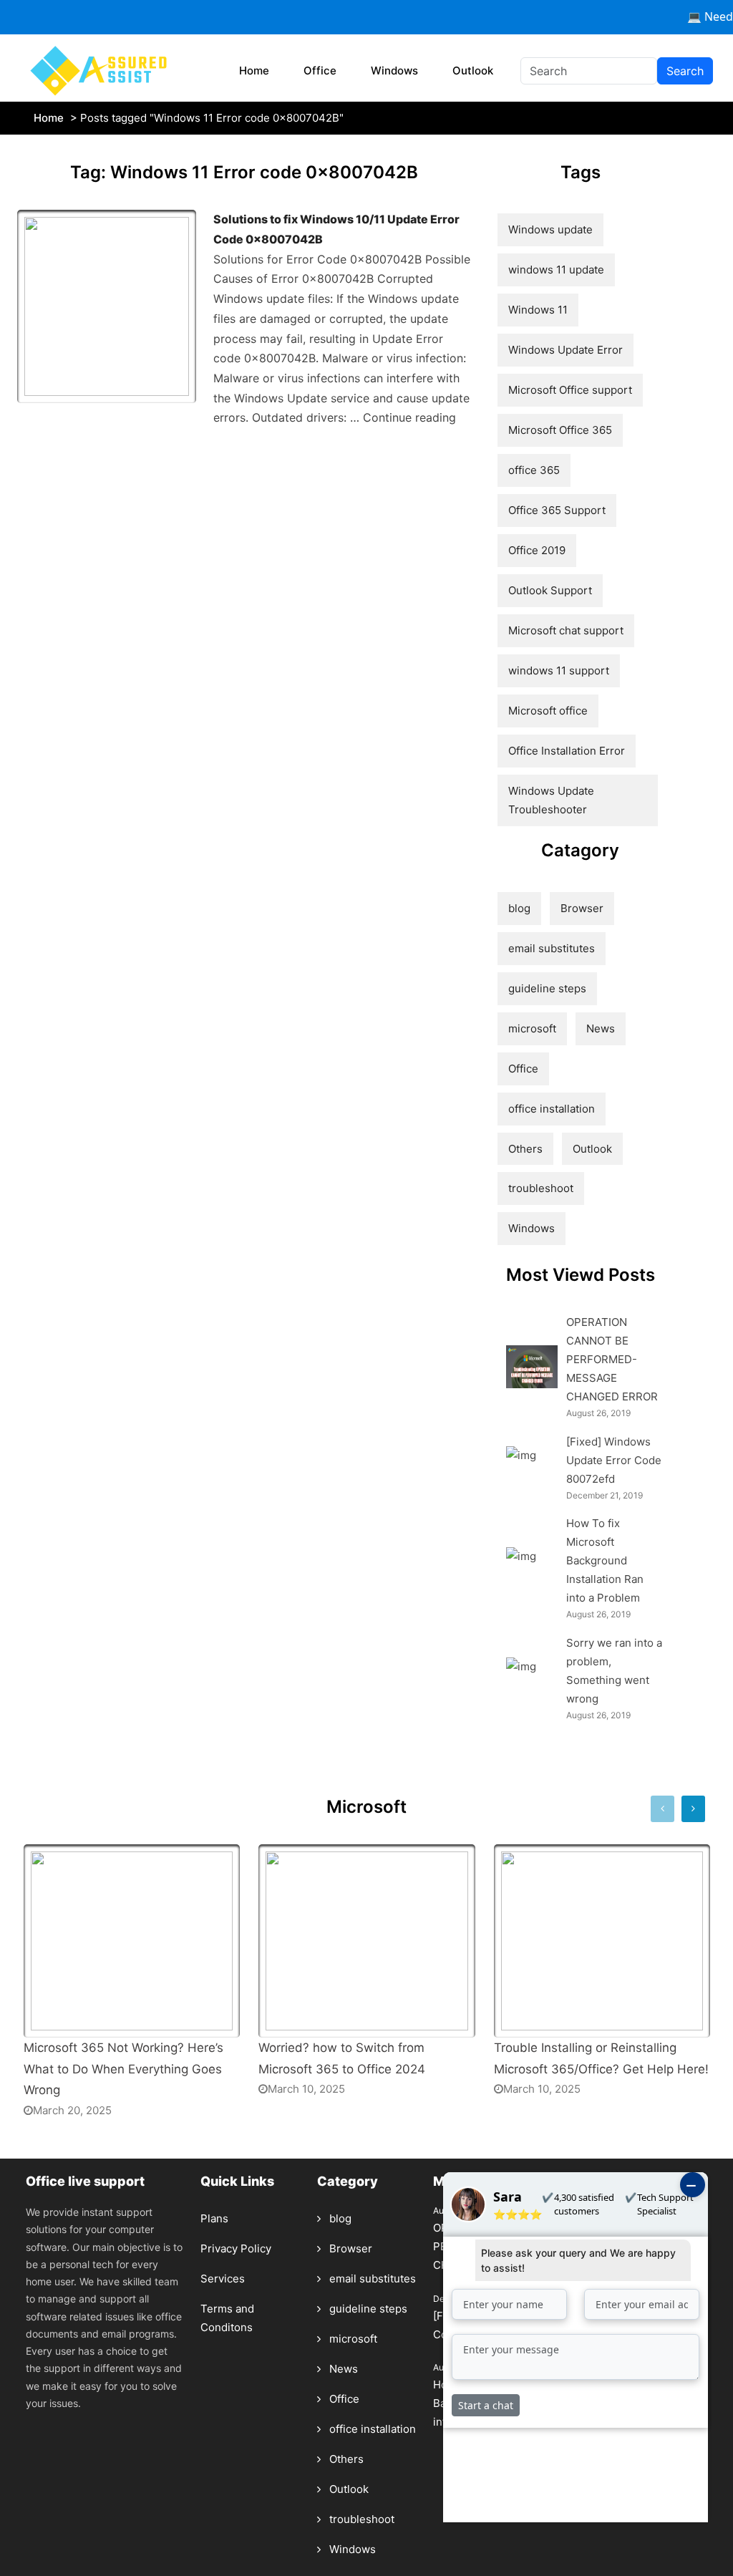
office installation (552, 1109)
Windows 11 (538, 310)
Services (223, 2279)
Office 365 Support (557, 510)
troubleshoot (541, 1188)
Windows (394, 71)
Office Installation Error (567, 751)
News (601, 1028)
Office (320, 71)
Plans (214, 2218)
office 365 (534, 470)
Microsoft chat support (566, 630)
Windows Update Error (565, 350)
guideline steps (547, 988)
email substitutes (552, 948)
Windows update (550, 229)
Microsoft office (548, 711)
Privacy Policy (236, 2248)
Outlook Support (550, 590)
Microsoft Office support (570, 390)
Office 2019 (537, 550)
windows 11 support (559, 670)
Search (685, 71)
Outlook (473, 71)
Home (254, 71)
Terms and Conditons (227, 2318)
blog (519, 908)
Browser (582, 908)
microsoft (532, 1028)
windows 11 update (556, 270)
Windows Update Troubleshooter (551, 800)
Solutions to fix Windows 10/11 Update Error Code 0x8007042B (336, 229)
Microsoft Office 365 (560, 430)
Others (525, 1149)
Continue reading (409, 417)
